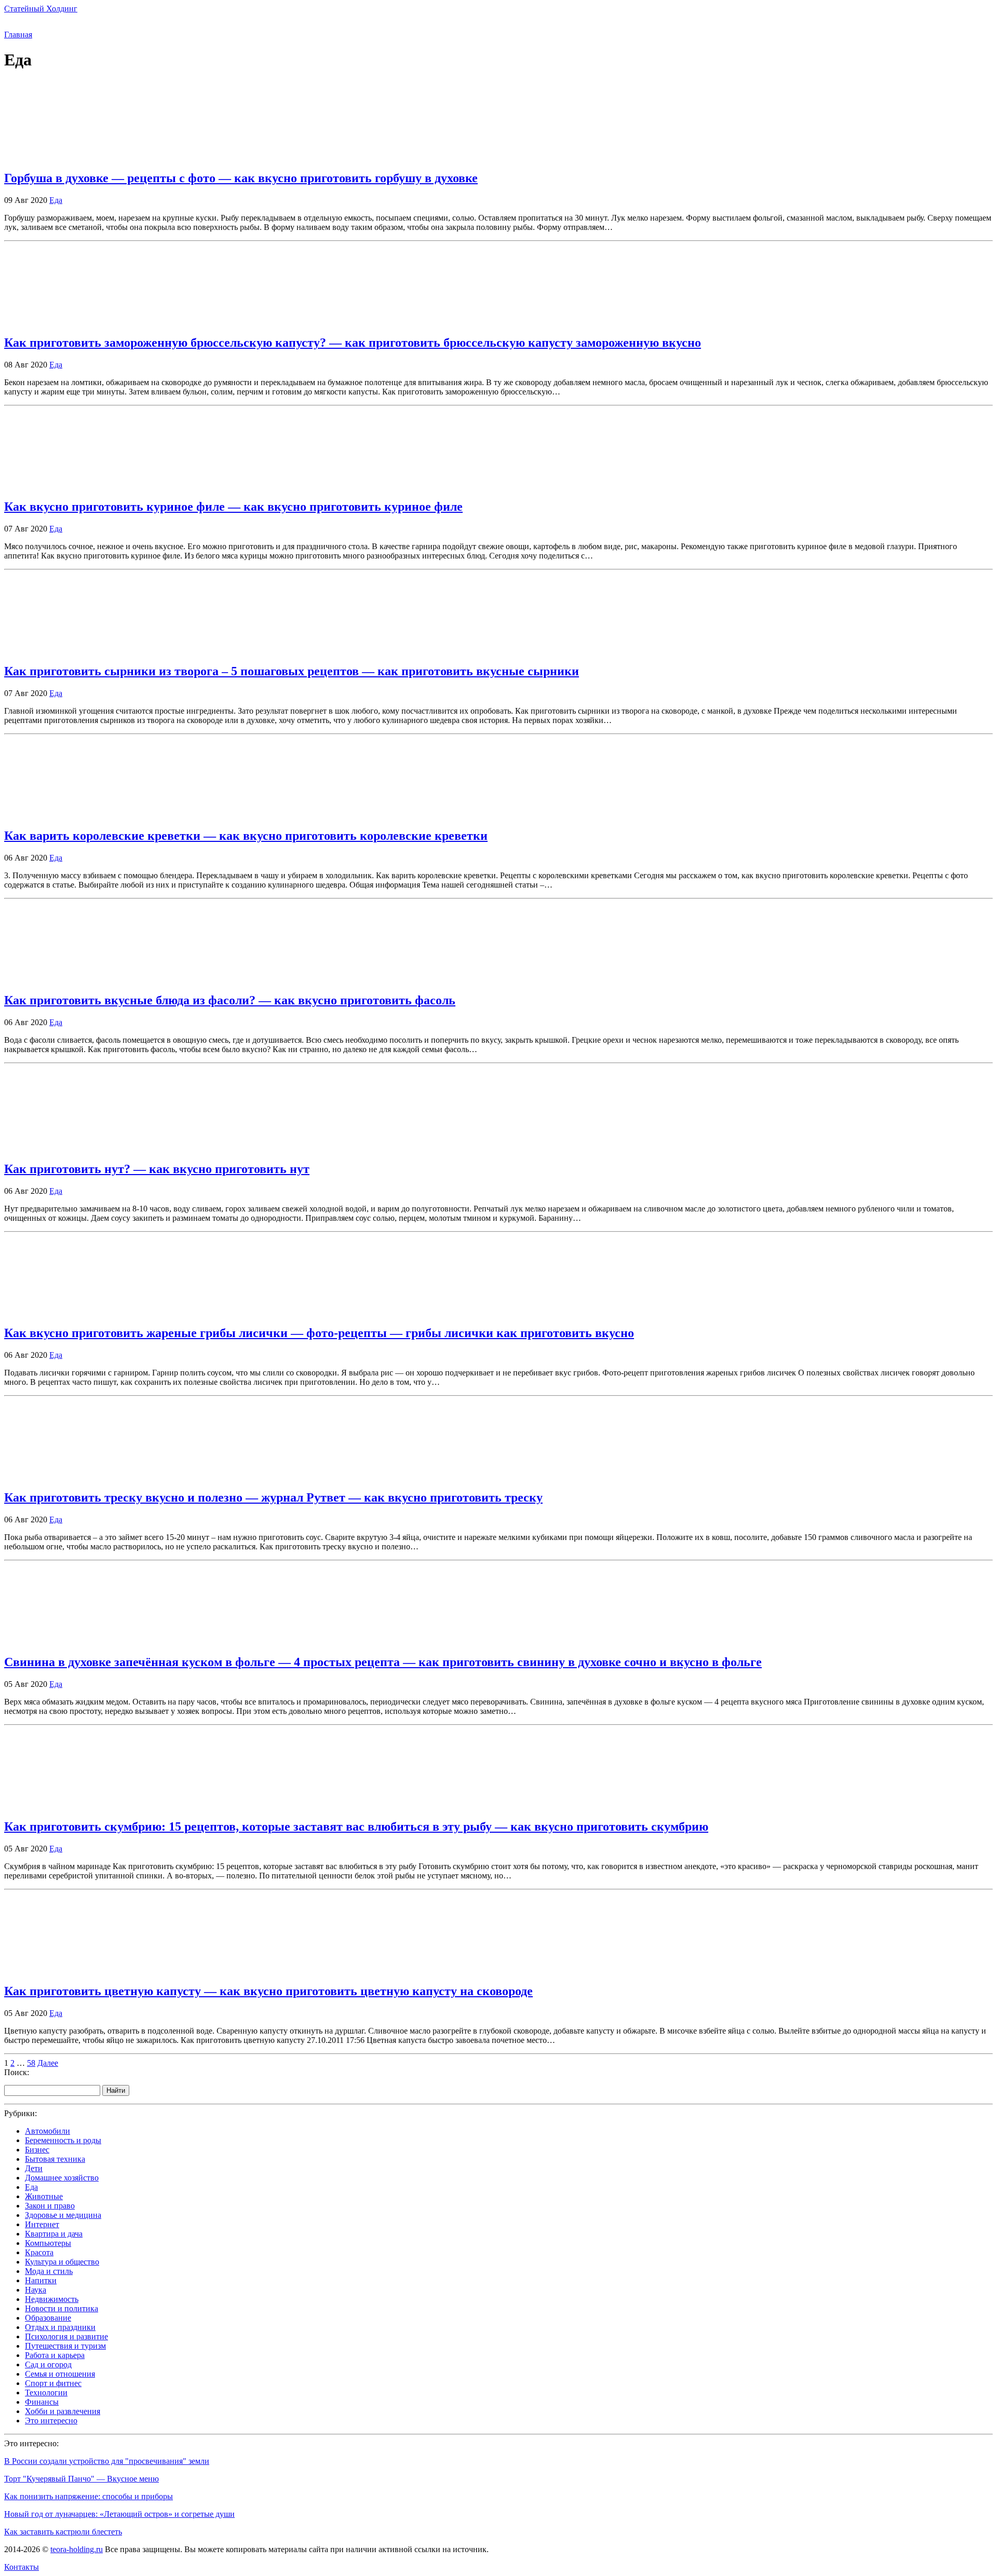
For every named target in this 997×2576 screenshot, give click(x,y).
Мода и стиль (49, 2271)
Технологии (46, 2393)
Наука (36, 2290)
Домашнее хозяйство (62, 2178)
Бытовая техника (55, 2159)
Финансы (42, 2402)
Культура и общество (62, 2262)
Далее (48, 2063)
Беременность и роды (63, 2140)
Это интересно (51, 2421)
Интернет (42, 2224)
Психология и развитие (66, 2336)
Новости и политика (62, 2308)
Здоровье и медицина (63, 2215)
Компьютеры (48, 2243)
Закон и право (50, 2206)
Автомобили (48, 2131)
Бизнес (37, 2150)
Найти (116, 2090)
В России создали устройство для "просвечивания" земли (107, 2461)
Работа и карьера (55, 2355)
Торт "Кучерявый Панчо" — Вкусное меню (82, 2479)
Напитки (41, 2280)
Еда (56, 200)
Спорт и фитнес (53, 2383)
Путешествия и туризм (65, 2346)
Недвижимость (52, 2299)
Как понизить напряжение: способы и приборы (89, 2496)
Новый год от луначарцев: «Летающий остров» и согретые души (119, 2514)
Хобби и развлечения (63, 2411)
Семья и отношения (60, 2374)
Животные (44, 2196)
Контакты (22, 2567)
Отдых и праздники (60, 2327)
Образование (48, 2318)
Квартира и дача (54, 2234)
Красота (39, 2252)
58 (31, 2063)
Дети (34, 2168)
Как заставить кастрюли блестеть (63, 2532)
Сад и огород (48, 2364)
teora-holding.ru (77, 2549)
